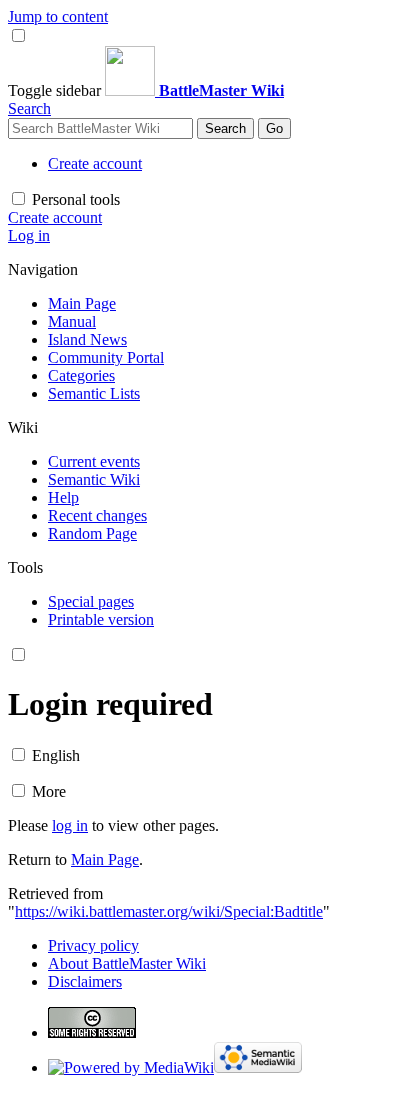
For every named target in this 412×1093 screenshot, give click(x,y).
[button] (56, 90)
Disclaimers (85, 981)
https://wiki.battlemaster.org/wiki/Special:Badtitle (169, 911)
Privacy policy (93, 945)
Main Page (105, 859)
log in (70, 825)
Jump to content (58, 16)
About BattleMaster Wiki (127, 963)
